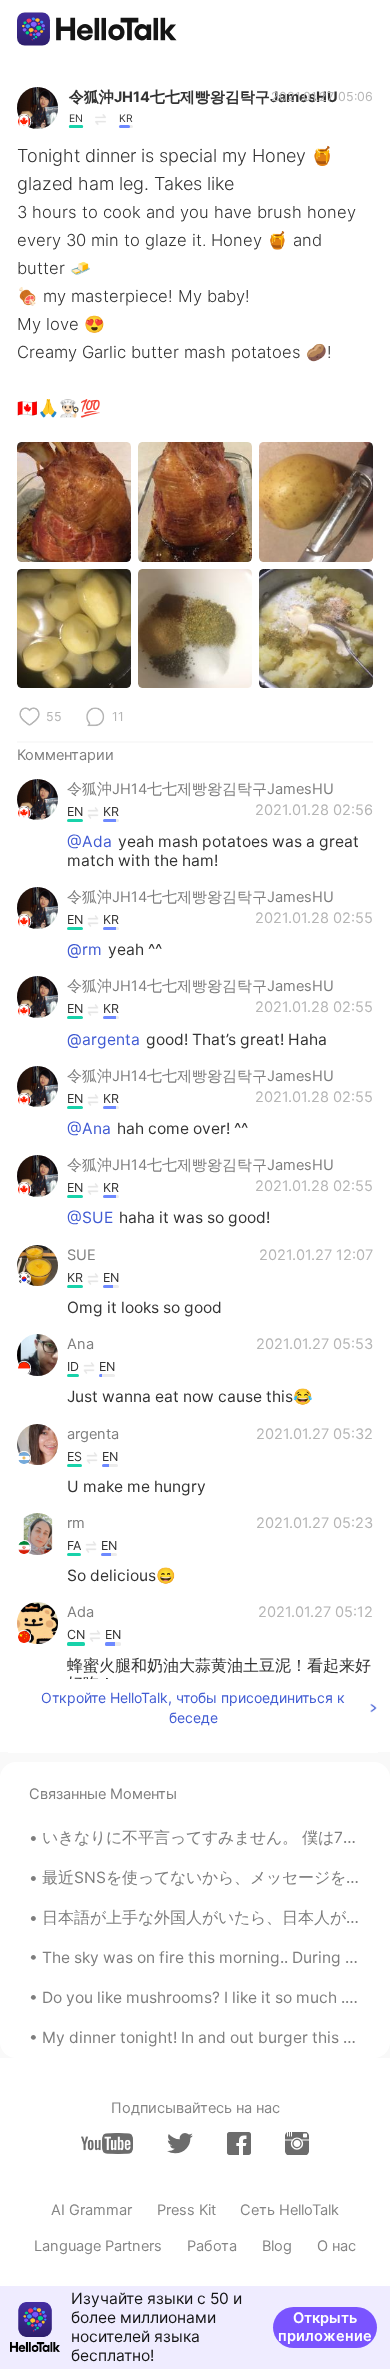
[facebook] (239, 2143)
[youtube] (107, 2143)
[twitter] (180, 2144)
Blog (277, 2246)
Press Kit (186, 2210)
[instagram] (297, 2143)
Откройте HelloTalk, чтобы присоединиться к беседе (193, 1707)
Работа (212, 2246)
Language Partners (98, 2246)
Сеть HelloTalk (289, 2210)
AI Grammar (91, 2210)
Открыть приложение (325, 2327)
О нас (336, 2246)
